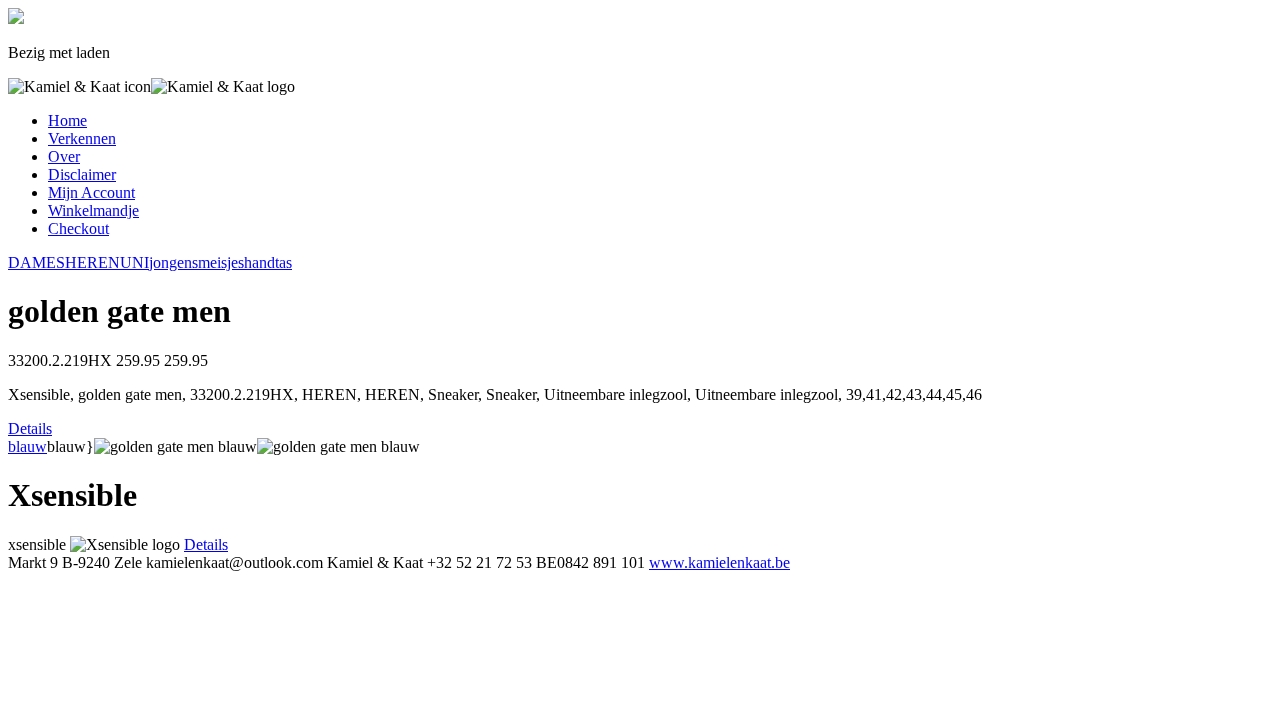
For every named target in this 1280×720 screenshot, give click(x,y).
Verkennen (82, 138)
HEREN (92, 262)
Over (64, 156)
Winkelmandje (93, 210)
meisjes (221, 262)
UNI (134, 262)
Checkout (78, 228)
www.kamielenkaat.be (719, 562)
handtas (268, 262)
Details (30, 428)
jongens (173, 262)
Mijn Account (91, 192)
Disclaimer (82, 174)
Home (67, 120)
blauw (27, 446)
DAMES (36, 262)
